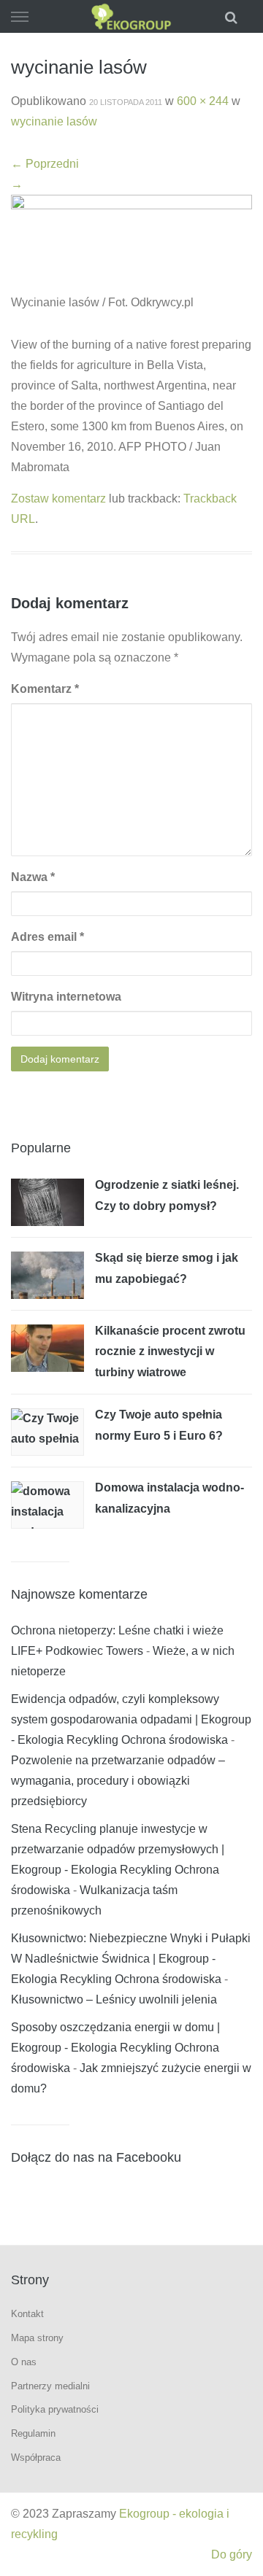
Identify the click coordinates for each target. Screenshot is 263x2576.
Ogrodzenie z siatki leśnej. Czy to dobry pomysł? (167, 1195)
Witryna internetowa (66, 997)
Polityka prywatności (55, 2409)
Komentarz (45, 689)
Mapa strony (37, 2338)
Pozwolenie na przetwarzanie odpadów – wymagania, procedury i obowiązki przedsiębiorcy (118, 1781)
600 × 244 (203, 101)
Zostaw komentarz (58, 498)
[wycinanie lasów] (131, 243)
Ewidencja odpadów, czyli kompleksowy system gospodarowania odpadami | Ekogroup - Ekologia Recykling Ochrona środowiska (131, 1719)
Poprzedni (45, 164)
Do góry (232, 2554)
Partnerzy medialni (50, 2386)
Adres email (47, 937)
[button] (233, 16)
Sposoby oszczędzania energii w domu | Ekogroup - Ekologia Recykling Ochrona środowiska (115, 2048)
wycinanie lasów (54, 121)
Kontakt (27, 2314)
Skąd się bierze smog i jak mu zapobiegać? (167, 1268)
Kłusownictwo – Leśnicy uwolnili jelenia (114, 1999)
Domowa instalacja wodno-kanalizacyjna (169, 1498)
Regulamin (33, 2433)
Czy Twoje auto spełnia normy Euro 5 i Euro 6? (159, 1425)
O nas (24, 2362)
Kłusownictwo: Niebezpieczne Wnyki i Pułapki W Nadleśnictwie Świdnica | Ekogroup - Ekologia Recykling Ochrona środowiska (131, 1959)
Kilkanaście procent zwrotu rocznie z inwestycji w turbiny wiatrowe (170, 1351)
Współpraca (36, 2457)
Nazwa (33, 877)
